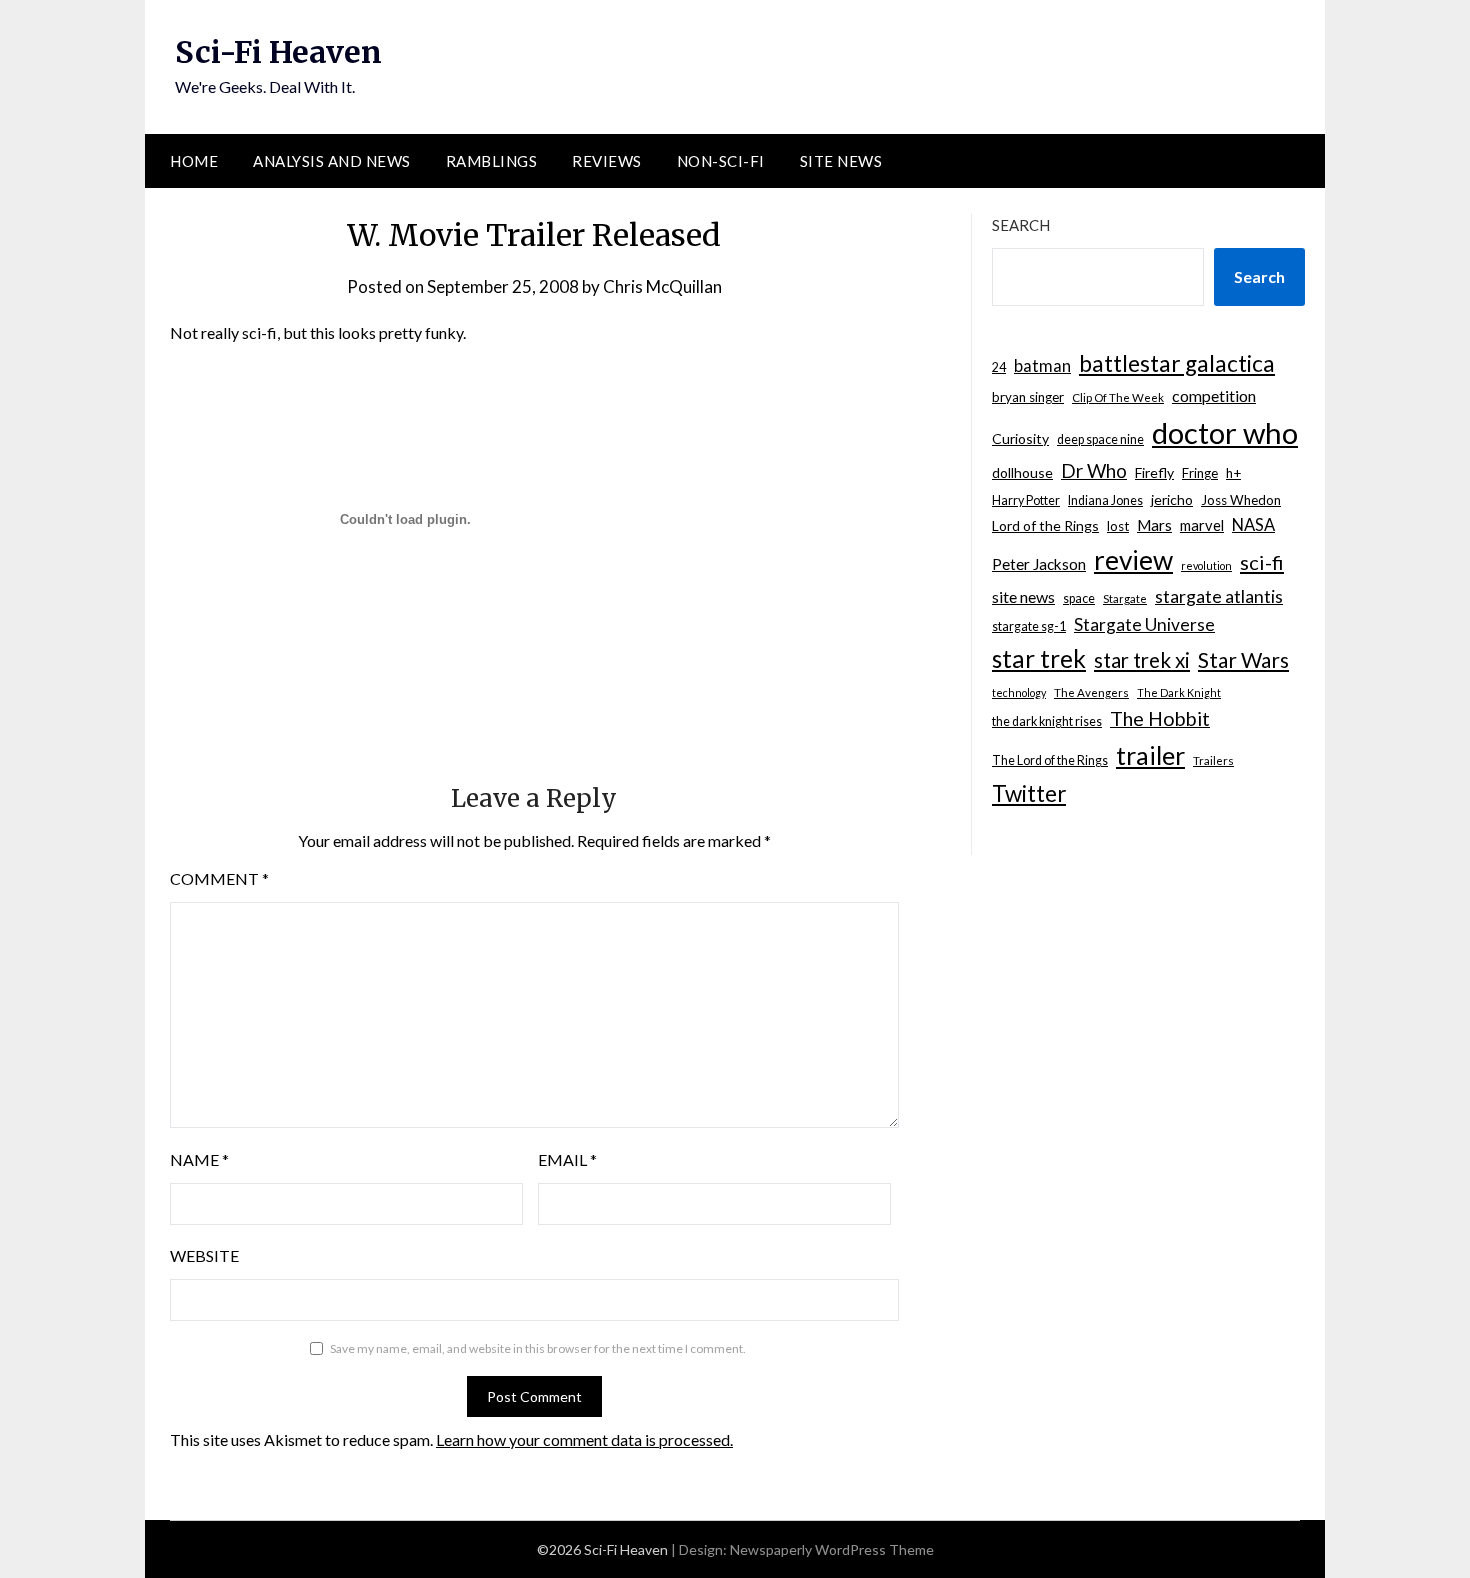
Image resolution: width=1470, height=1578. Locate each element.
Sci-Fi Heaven (278, 52)
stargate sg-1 (1029, 626)
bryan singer (1028, 397)
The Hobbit (1160, 718)
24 (999, 367)
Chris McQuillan (662, 286)
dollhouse (1022, 472)
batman (1042, 366)
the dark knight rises (1047, 721)
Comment (219, 878)
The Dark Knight (1179, 692)
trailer (1150, 755)
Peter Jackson (1039, 564)
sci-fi (1262, 562)
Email (567, 1159)
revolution (1206, 565)
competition (1214, 395)
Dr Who (1094, 470)
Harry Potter (1026, 500)
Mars (1154, 525)
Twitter (1029, 793)
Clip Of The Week (1118, 397)
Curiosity (1020, 438)
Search (1021, 225)
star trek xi (1142, 660)
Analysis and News (332, 161)
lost (1118, 526)
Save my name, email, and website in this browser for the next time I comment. (538, 1348)
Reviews (607, 161)
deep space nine (1100, 439)
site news (1023, 596)
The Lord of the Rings (1050, 760)
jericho (1172, 499)
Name (199, 1159)
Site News (841, 161)
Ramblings (492, 161)
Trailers (1213, 760)
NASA (1253, 525)
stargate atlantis (1219, 596)
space (1079, 598)
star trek (1039, 658)
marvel (1202, 525)
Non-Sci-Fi (721, 161)
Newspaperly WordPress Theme (832, 1549)
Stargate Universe (1144, 624)
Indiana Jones (1105, 500)
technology (1019, 692)
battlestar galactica (1177, 363)
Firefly (1154, 472)
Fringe (1200, 473)
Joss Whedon (1241, 500)
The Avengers (1091, 692)
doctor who (1225, 432)
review (1133, 560)
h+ (1233, 473)
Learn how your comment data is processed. (584, 1439)
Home (194, 161)
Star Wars (1243, 659)
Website (204, 1255)
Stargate (1125, 598)
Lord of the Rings (1045, 525)
